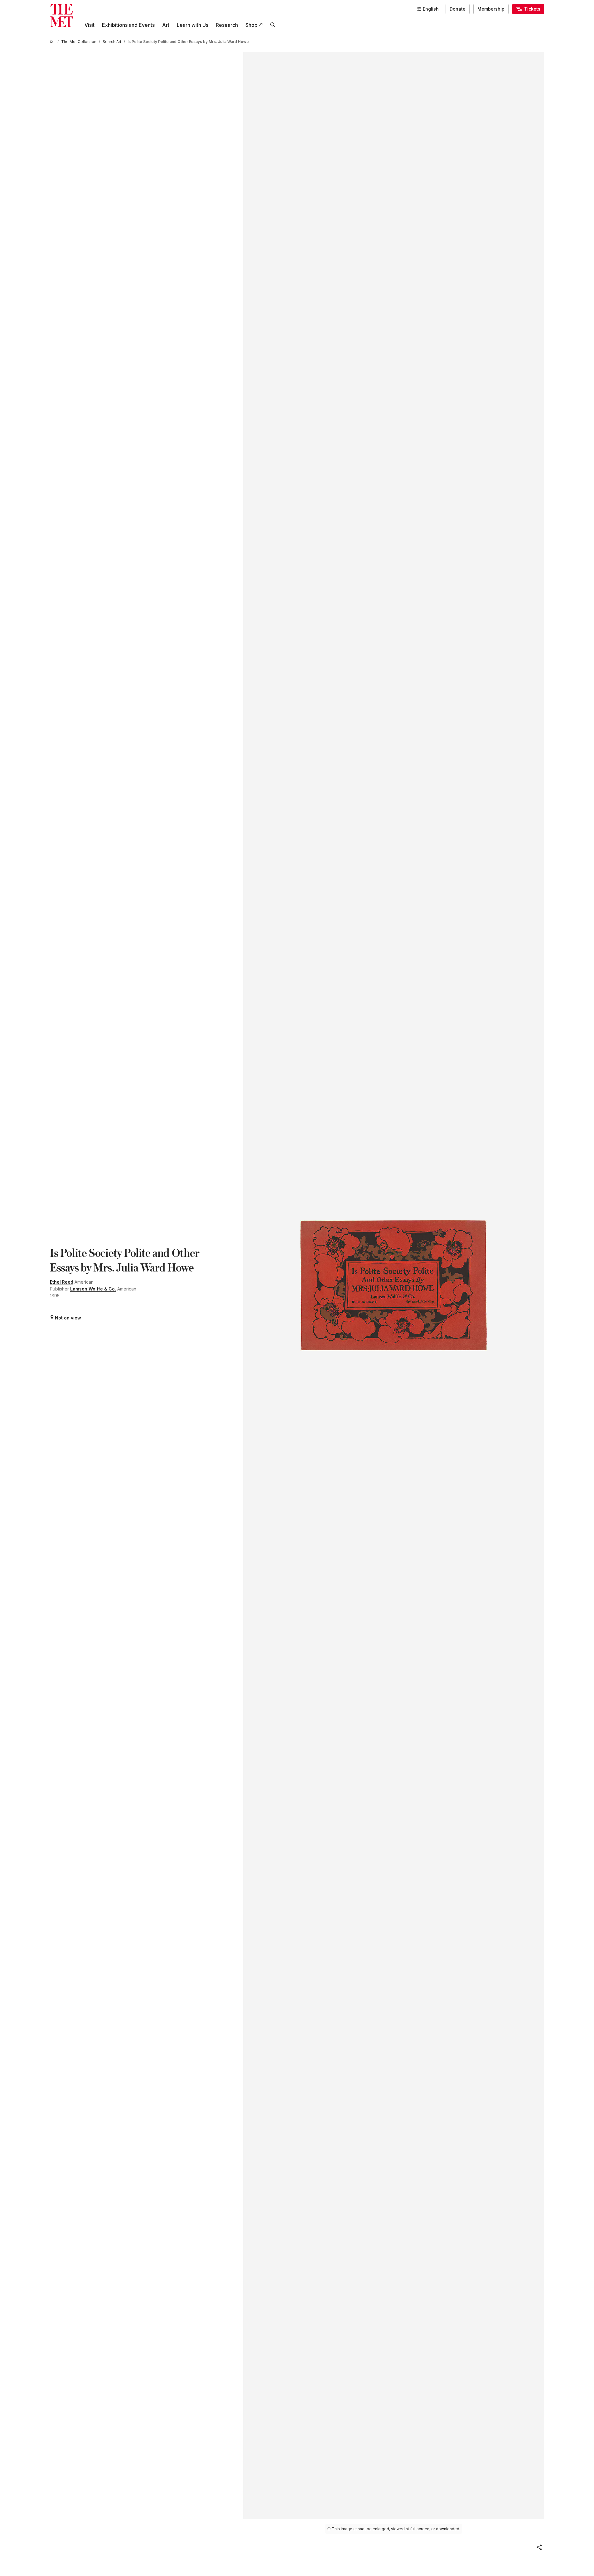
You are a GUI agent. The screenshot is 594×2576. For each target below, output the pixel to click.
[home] (52, 42)
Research (227, 25)
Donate (458, 9)
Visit (89, 25)
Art (166, 25)
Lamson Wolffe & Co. (93, 1289)
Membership (491, 9)
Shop (251, 25)
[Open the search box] (273, 25)
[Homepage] (62, 15)
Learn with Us (193, 25)
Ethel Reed (62, 1282)
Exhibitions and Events (128, 25)
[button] (539, 2547)
